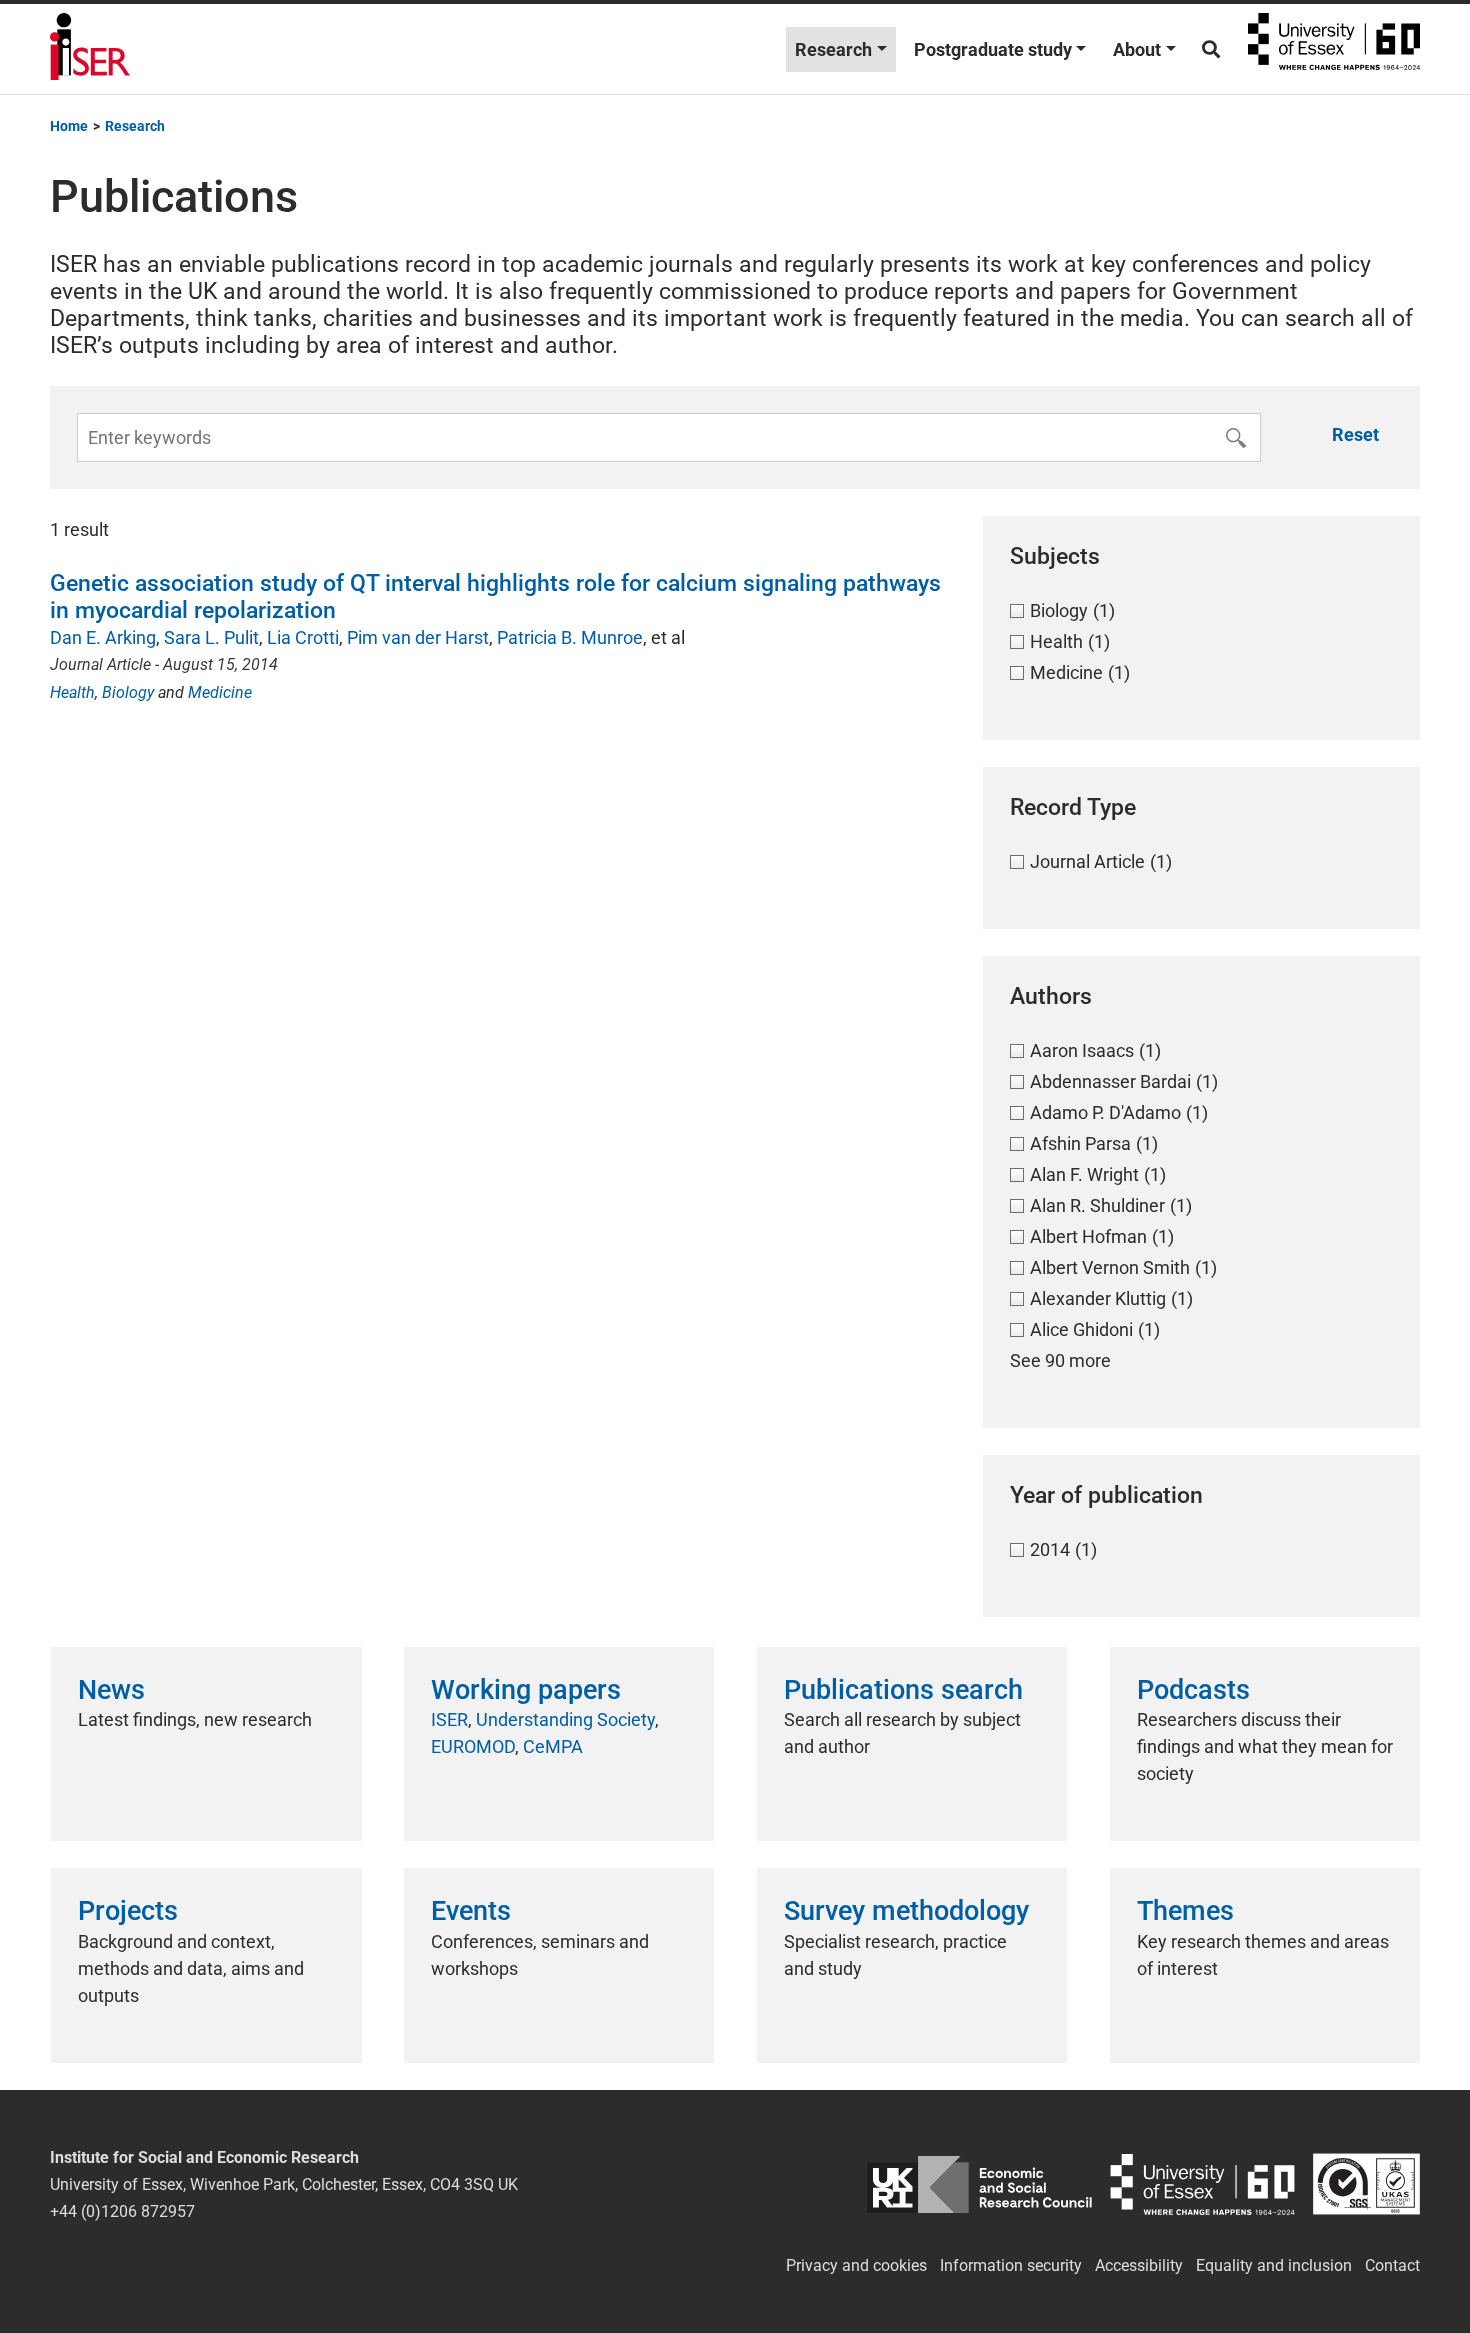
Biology (128, 692)
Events (471, 1911)
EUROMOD (473, 1746)
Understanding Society (565, 1719)
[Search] (1211, 49)
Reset (1355, 434)
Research (833, 49)
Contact (1392, 2265)
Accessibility (1139, 2265)
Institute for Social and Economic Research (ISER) (90, 49)
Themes (1185, 1911)
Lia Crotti (303, 637)
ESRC (979, 2184)
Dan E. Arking (103, 637)
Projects (128, 1911)
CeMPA (553, 1746)
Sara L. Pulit (211, 637)
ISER (449, 1719)
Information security (1011, 2265)
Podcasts (1193, 1690)
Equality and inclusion (1274, 2265)
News (111, 1690)
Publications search (903, 1690)
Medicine (220, 692)
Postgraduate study (993, 49)
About (1137, 49)
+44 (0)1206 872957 (122, 2211)
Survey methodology (906, 1911)
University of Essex (1334, 49)
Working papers (526, 1690)
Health (72, 692)
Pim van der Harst (418, 637)
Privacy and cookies (856, 2265)
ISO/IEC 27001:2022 (1366, 2184)
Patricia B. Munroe (570, 637)
